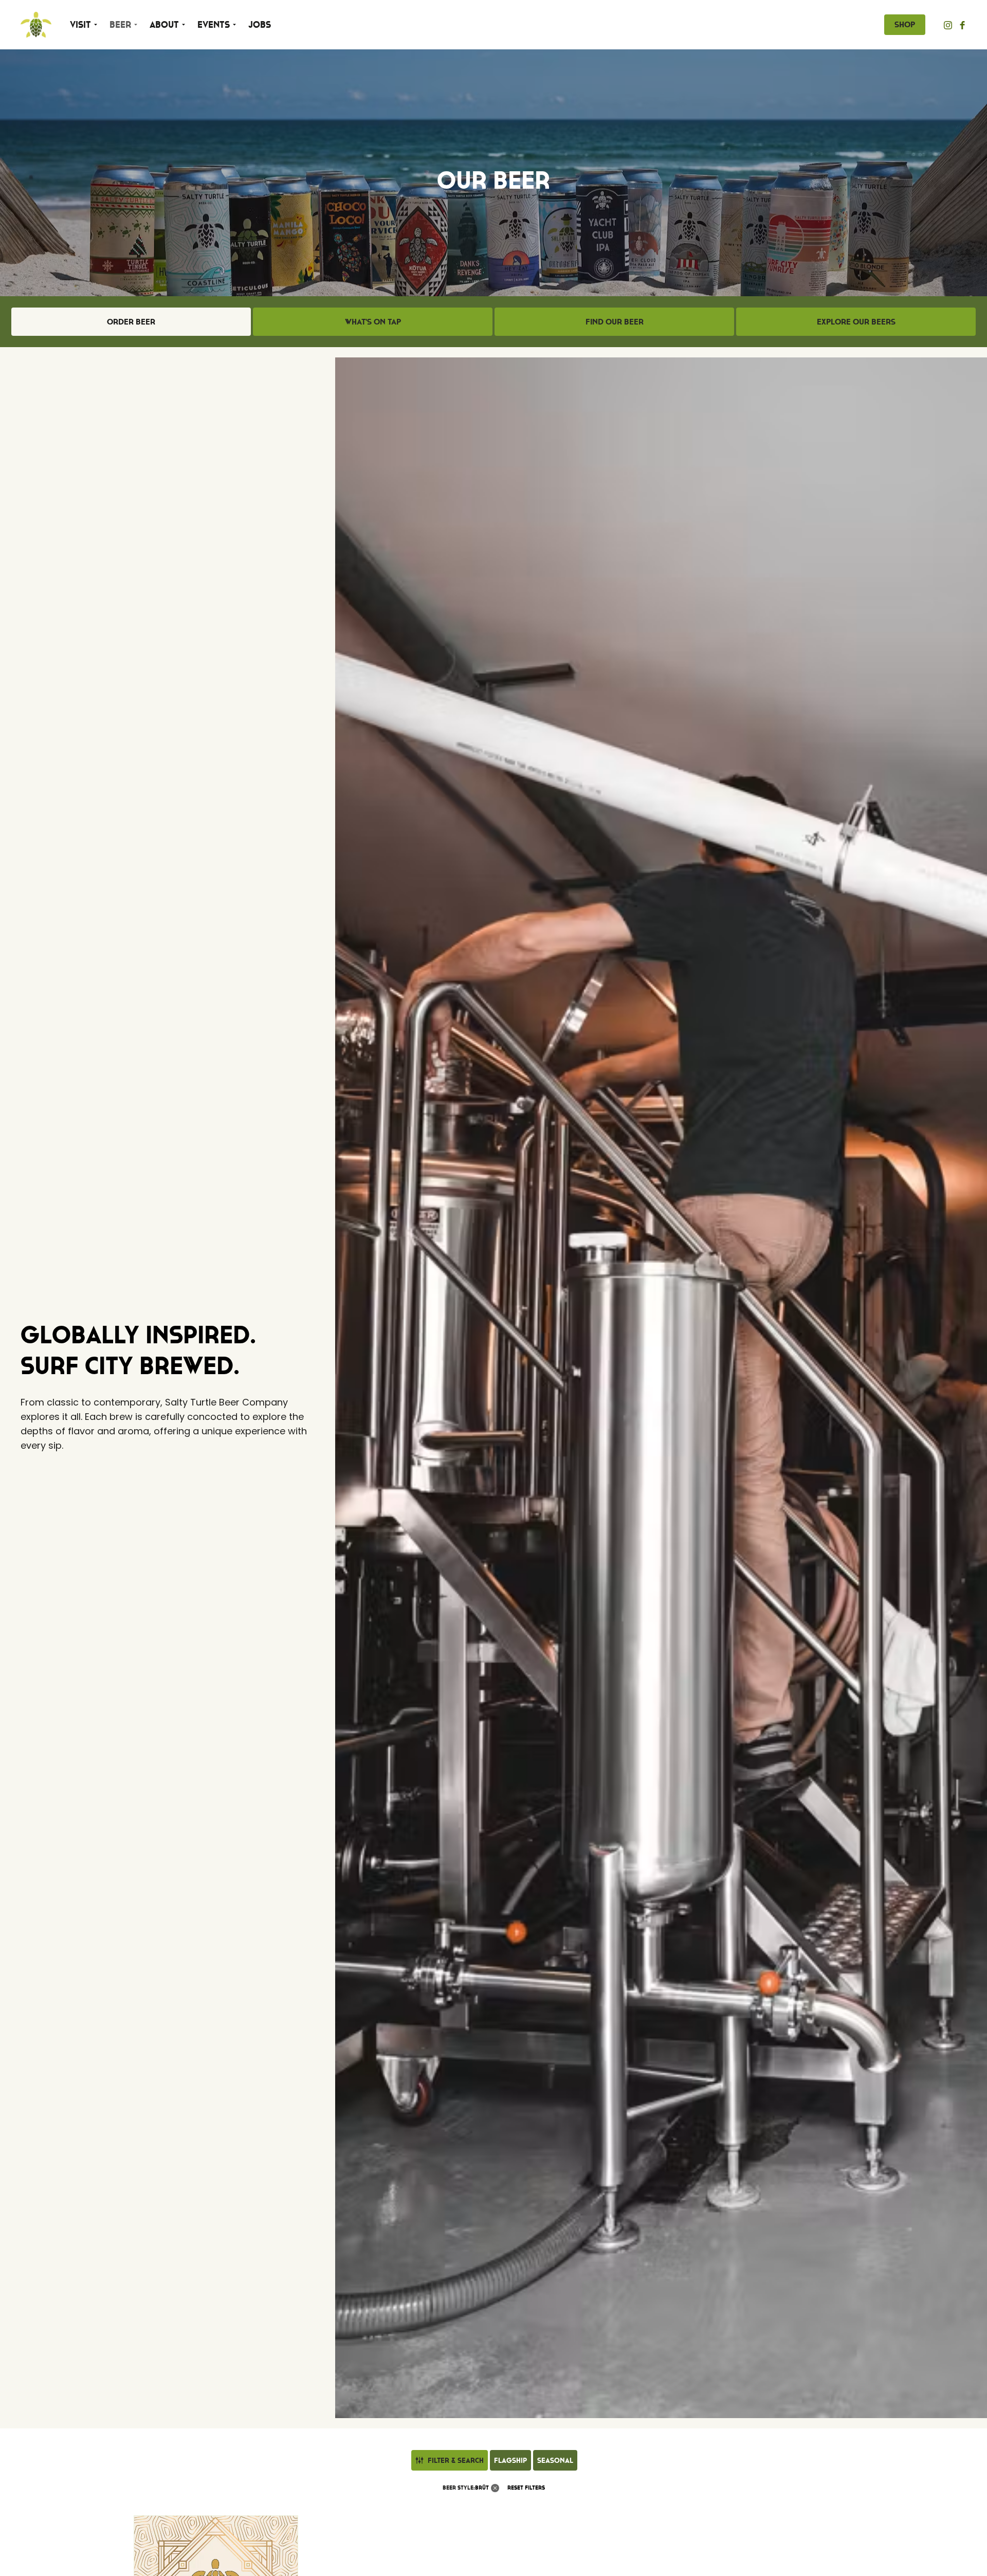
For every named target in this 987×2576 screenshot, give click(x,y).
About (164, 25)
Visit (80, 25)
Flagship (510, 2460)
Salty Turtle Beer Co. (36, 25)
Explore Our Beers (856, 321)
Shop (905, 24)
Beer (120, 25)
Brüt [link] (482, 2488)
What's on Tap (373, 321)
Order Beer (131, 321)
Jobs (260, 25)
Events (214, 25)
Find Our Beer (615, 321)
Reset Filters (526, 2488)
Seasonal (555, 2460)
